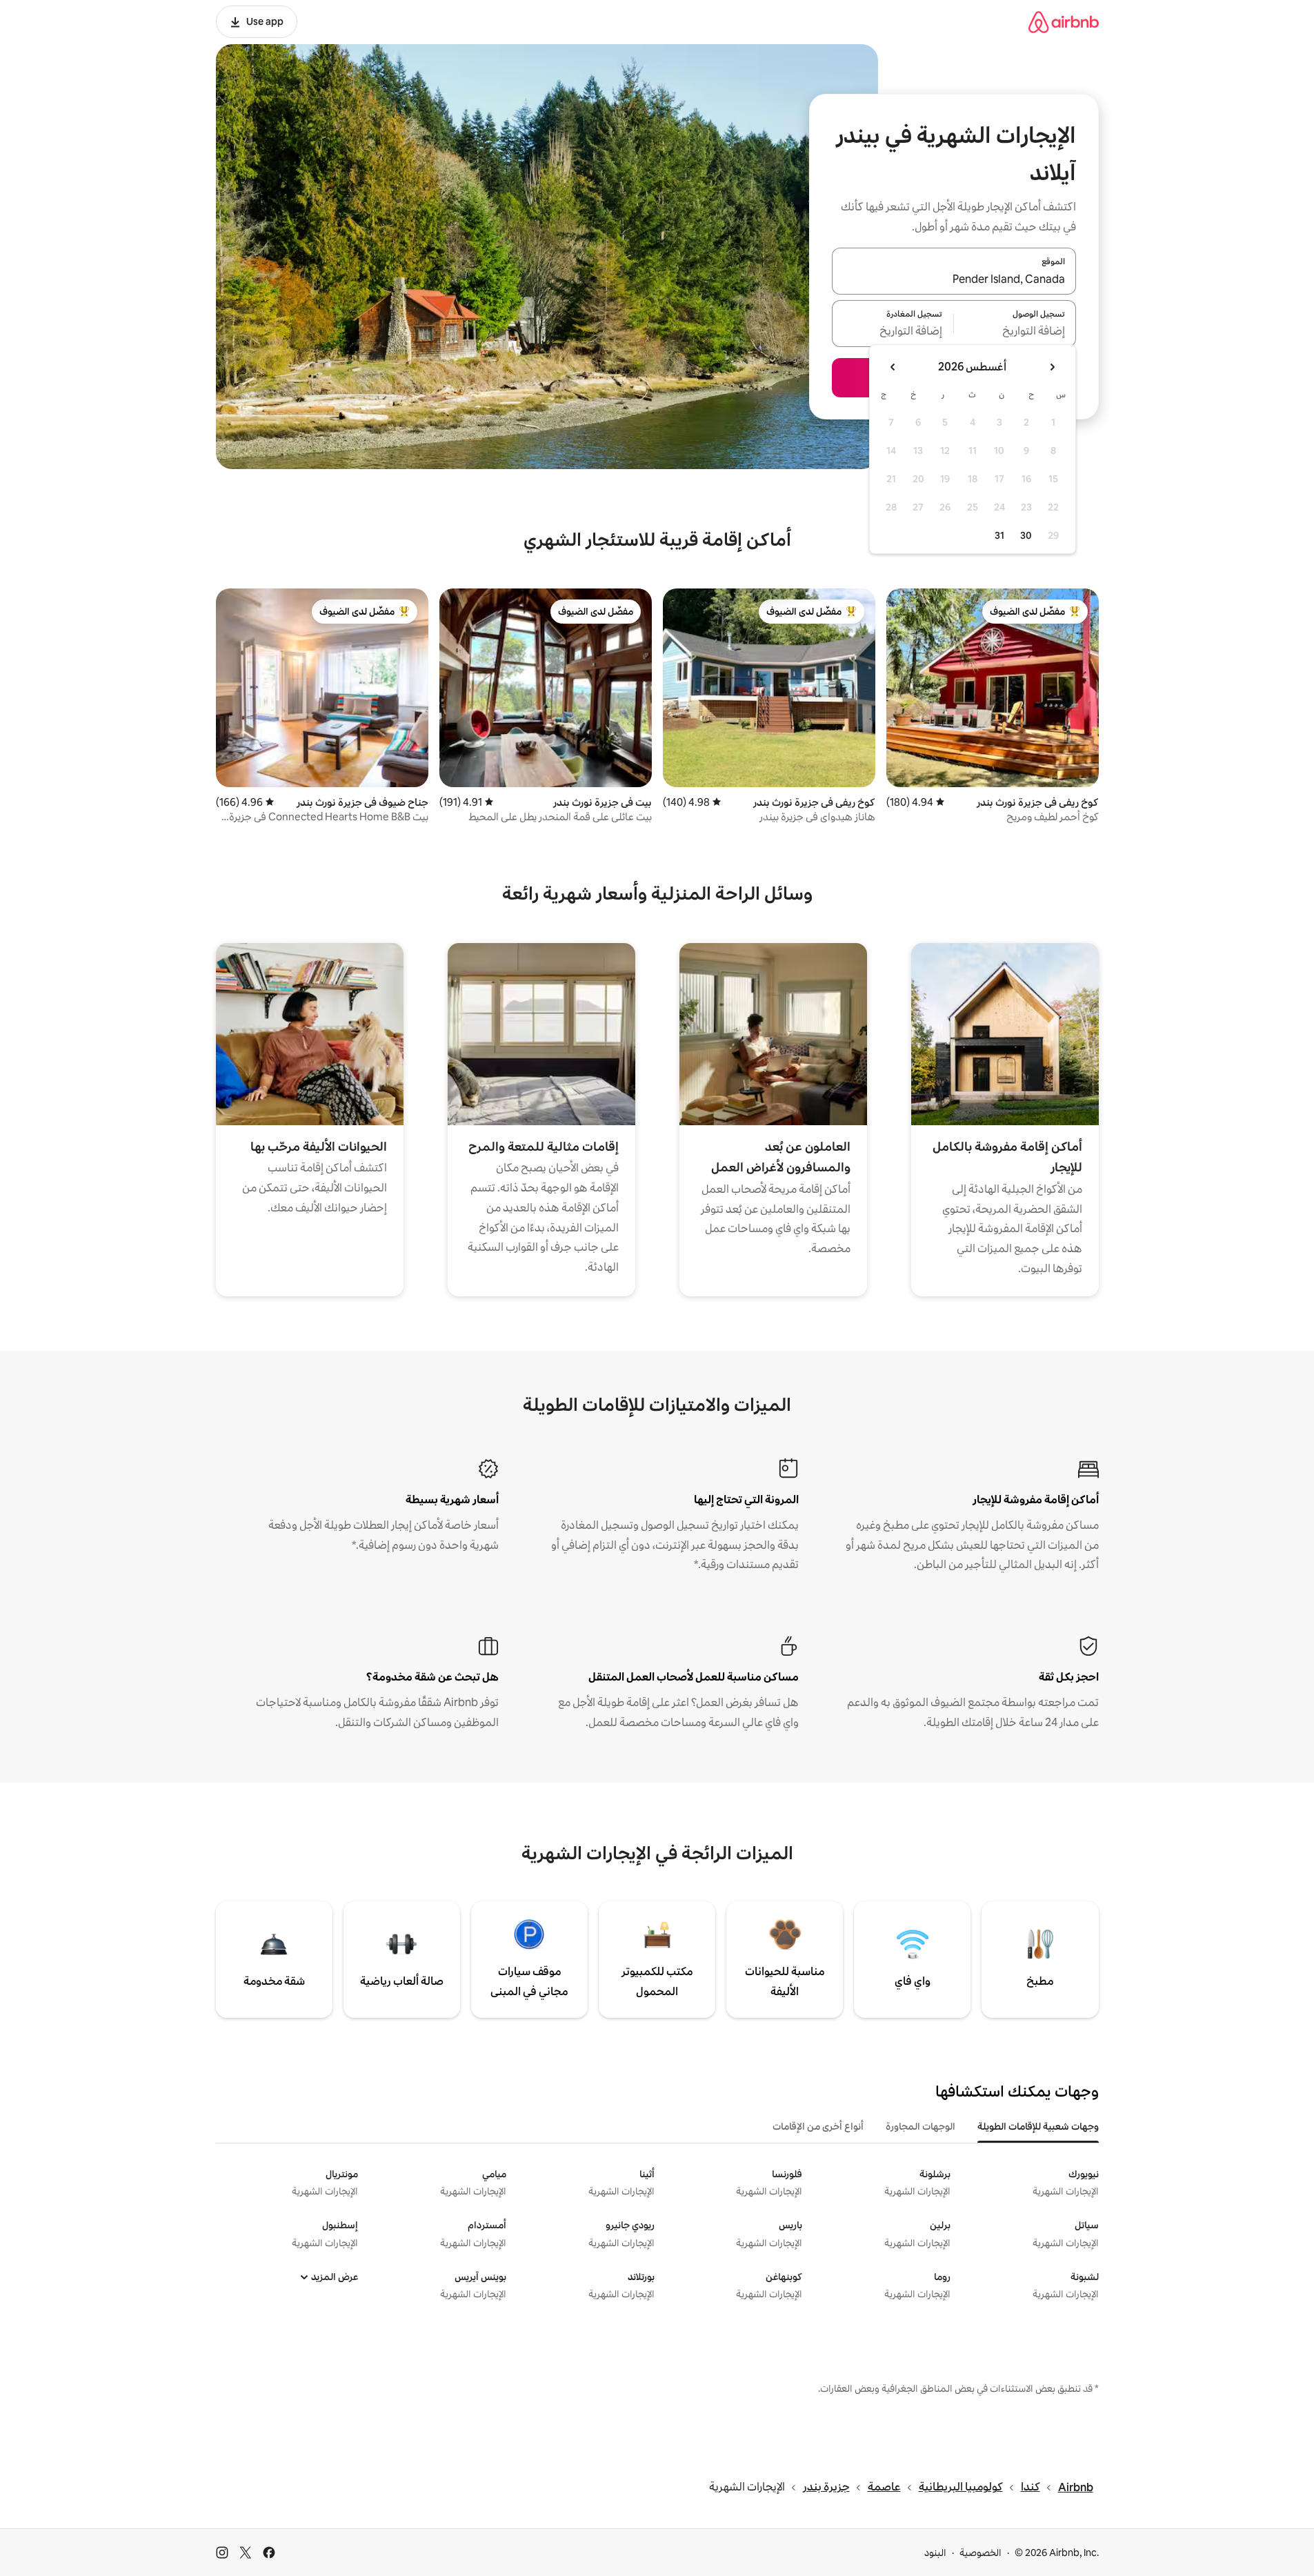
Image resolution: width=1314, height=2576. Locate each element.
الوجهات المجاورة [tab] (920, 2126)
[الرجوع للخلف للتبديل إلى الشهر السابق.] (1052, 367)
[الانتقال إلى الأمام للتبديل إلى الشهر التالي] (893, 367)
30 (1026, 535)
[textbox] (1015, 332)
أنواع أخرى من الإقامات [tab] (818, 2126)
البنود (935, 2553)
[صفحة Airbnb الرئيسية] (1064, 22)
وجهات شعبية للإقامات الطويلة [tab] (1038, 2126)
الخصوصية (980, 2553)
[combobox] (954, 279)
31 (999, 535)
